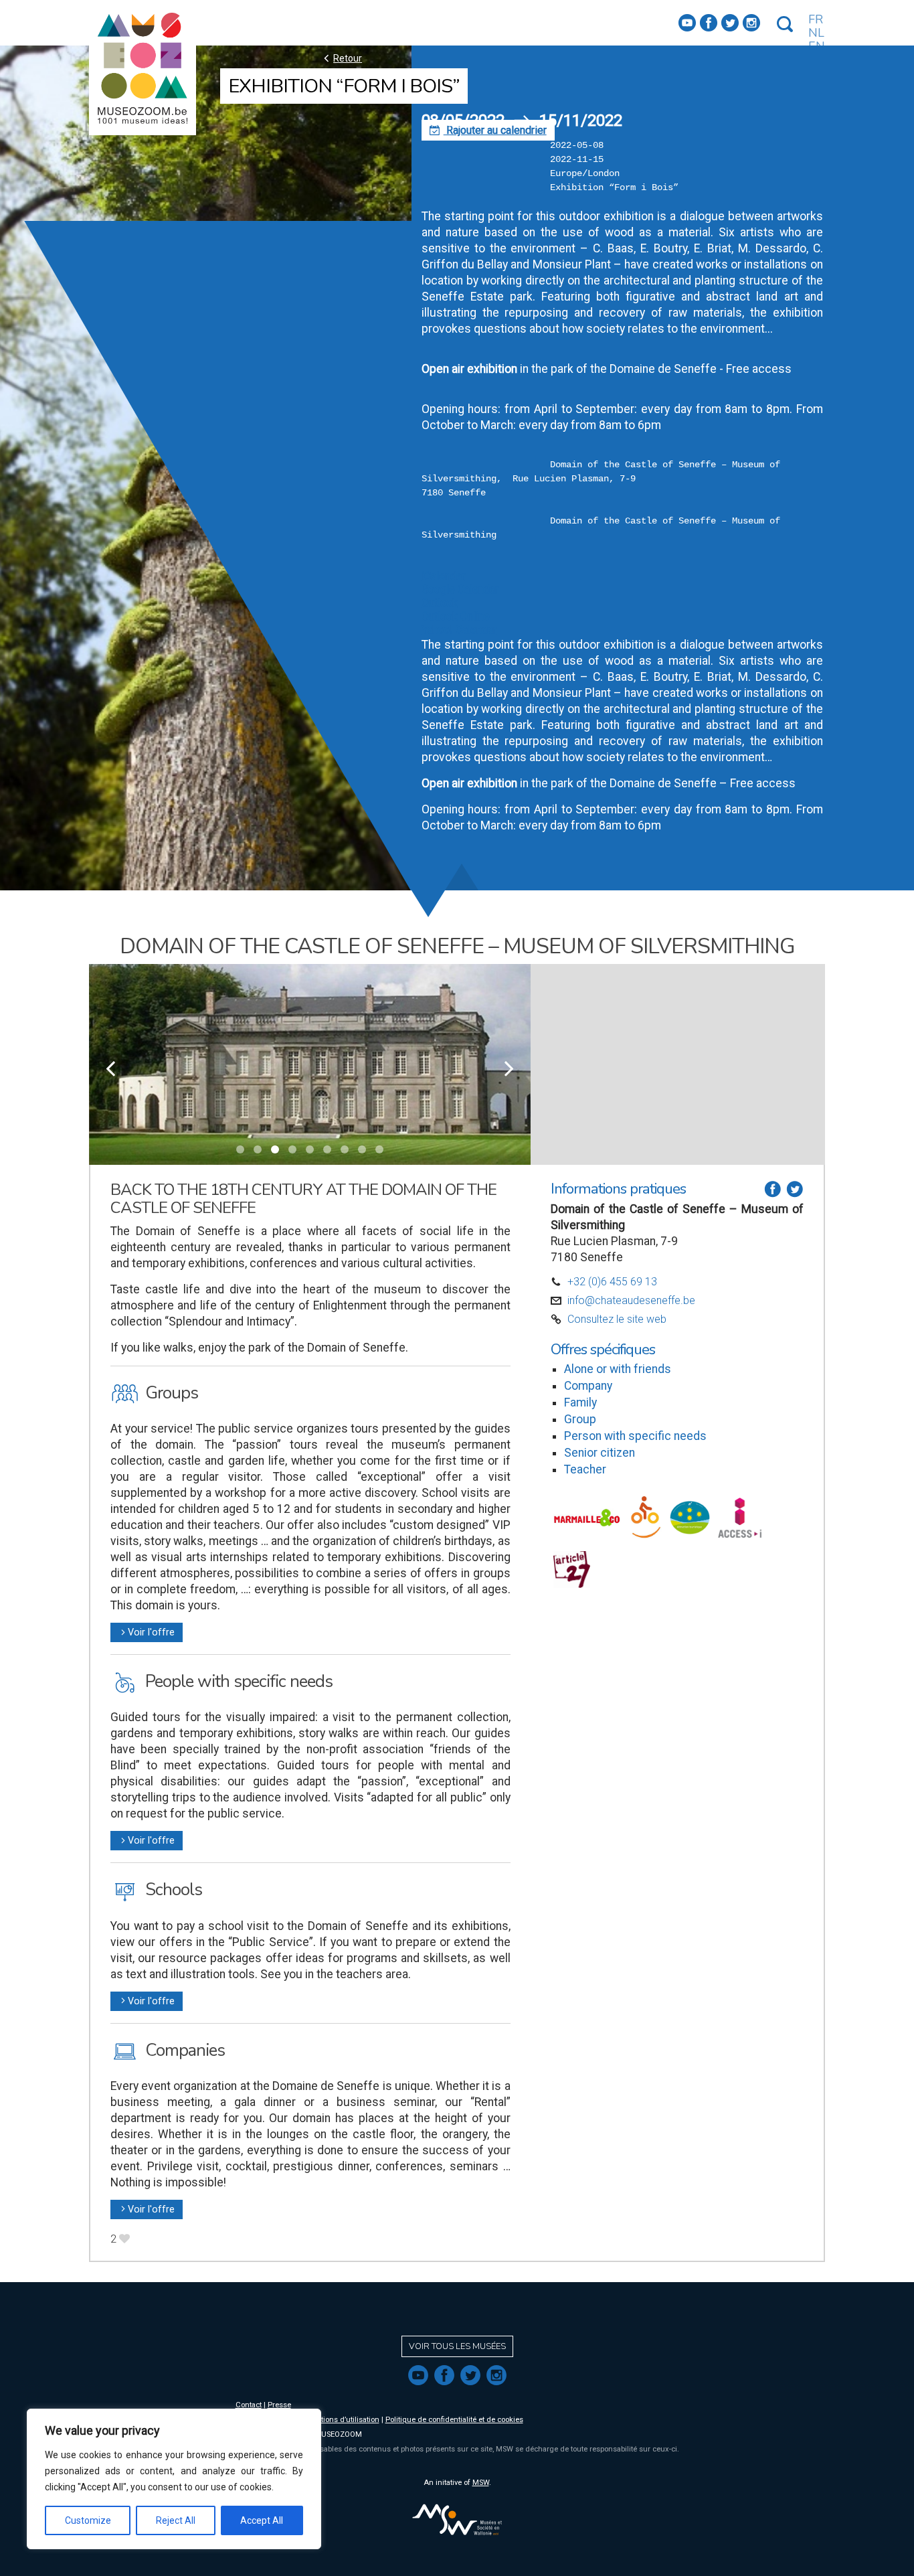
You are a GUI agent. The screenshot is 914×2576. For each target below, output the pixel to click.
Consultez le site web (617, 1319)
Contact (249, 2405)
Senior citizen (600, 1453)
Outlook (440, 603)
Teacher (585, 1469)
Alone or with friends (618, 1369)
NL (816, 33)
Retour (341, 58)
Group (580, 1419)
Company (588, 1386)
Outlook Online (456, 616)
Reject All (176, 2520)
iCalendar (443, 576)
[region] (174, 2479)
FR (816, 19)
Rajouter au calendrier (488, 130)
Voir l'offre (147, 1632)
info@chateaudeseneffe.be (631, 1300)
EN (817, 46)
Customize (88, 2520)
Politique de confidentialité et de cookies (454, 2420)
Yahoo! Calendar (459, 630)
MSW (481, 2483)
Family (580, 1402)
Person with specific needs (635, 1436)
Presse (279, 2405)
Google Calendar (460, 589)
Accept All (262, 2520)
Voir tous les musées (457, 2346)
